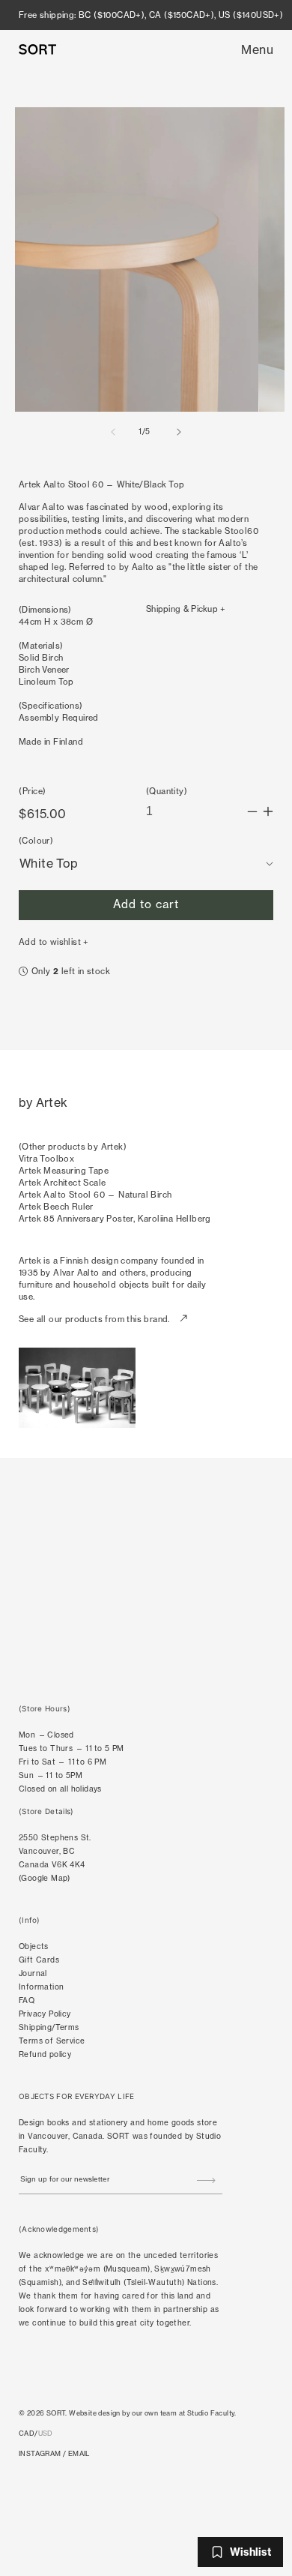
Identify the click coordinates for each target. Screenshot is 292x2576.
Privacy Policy (45, 2014)
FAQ (27, 2000)
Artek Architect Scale (62, 1183)
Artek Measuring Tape (64, 1171)
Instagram (40, 2453)
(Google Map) (45, 1878)
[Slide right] (179, 432)
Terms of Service (52, 2041)
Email (79, 2453)
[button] (257, 49)
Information (41, 1987)
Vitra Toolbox (46, 1159)
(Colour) (36, 841)
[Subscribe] (206, 2181)
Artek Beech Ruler (56, 1207)
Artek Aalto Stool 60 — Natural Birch (95, 1195)
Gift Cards (39, 1960)
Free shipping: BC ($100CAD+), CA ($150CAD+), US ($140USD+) (151, 15)
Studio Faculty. (212, 2413)
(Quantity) (167, 791)
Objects (34, 1946)
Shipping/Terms (49, 2027)
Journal (33, 1973)
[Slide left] (113, 432)
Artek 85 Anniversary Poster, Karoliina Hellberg (115, 1219)
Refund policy (45, 2054)
